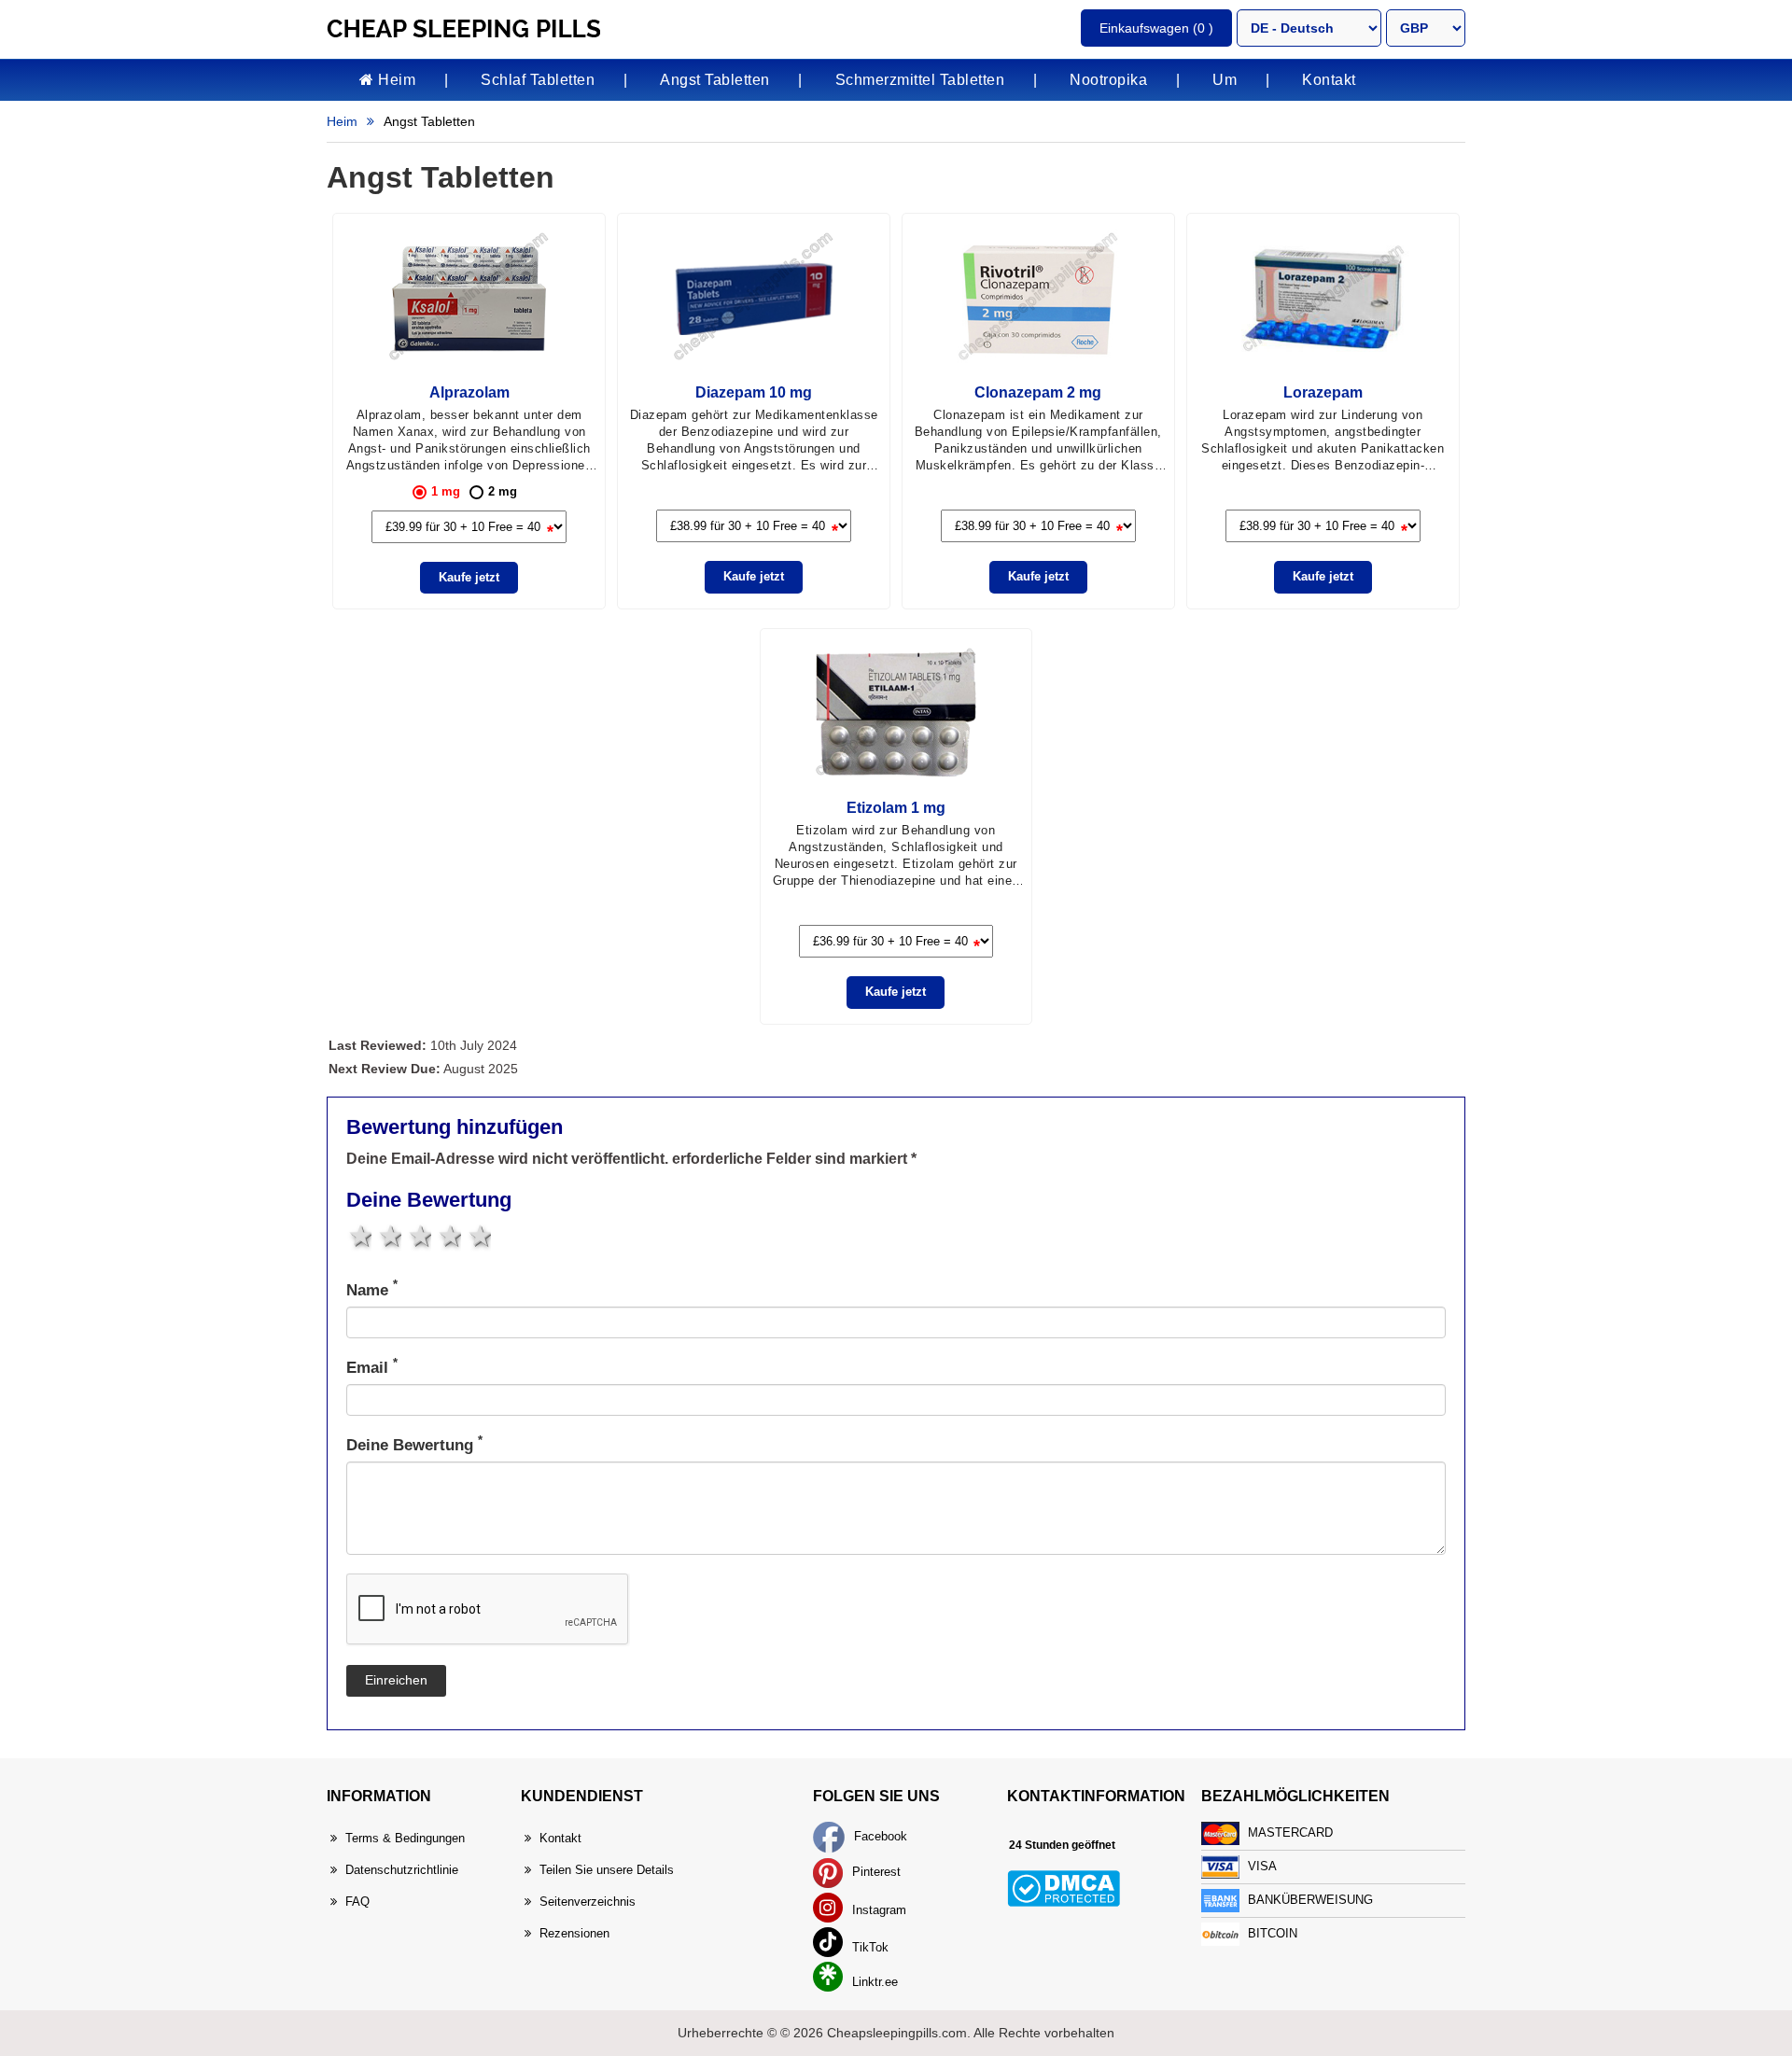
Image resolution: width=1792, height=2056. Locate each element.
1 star (359, 1236)
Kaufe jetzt (469, 577)
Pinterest (875, 1872)
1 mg (446, 491)
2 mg (503, 491)
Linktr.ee (873, 1982)
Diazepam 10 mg (754, 392)
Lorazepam (1323, 392)
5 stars (478, 1236)
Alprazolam (469, 392)
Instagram (877, 1910)
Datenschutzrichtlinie (402, 1870)
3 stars (419, 1236)
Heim (395, 80)
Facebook (879, 1836)
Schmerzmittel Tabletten (920, 80)
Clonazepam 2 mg (1038, 392)
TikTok (868, 1947)
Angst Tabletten (715, 80)
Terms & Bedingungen (405, 1838)
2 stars (389, 1236)
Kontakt (1329, 80)
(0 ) (1156, 28)
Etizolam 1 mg (896, 808)
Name (372, 1289)
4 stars (448, 1236)
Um (1225, 80)
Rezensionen (574, 1933)
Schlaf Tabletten (538, 80)
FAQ (357, 1902)
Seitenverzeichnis (588, 1902)
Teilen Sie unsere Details (607, 1870)
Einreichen (396, 1680)
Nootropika (1108, 80)
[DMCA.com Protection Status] (1064, 1888)
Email (372, 1367)
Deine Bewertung (414, 1444)
